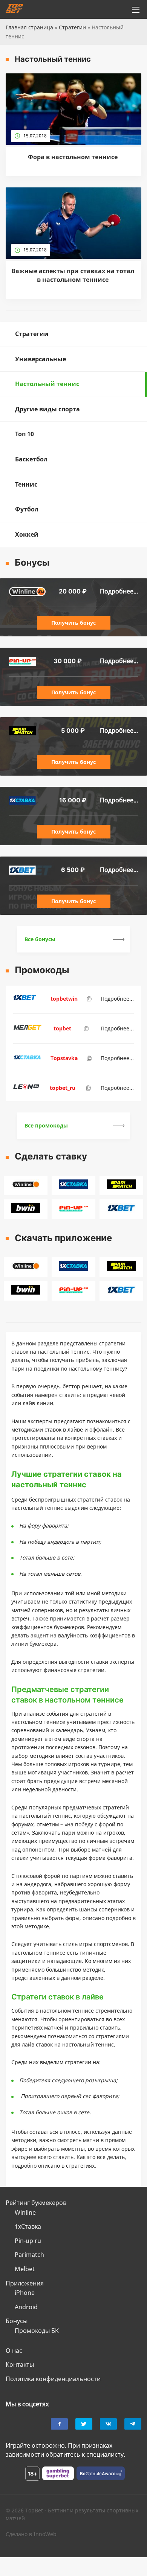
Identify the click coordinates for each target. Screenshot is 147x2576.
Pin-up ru (28, 2241)
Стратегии (72, 27)
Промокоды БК (37, 2331)
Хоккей (27, 534)
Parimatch (29, 2255)
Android (26, 2307)
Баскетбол (31, 459)
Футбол (27, 509)
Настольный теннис (47, 384)
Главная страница (29, 27)
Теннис (26, 484)
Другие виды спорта (47, 409)
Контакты (20, 2365)
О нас (14, 2351)
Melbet (25, 2269)
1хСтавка (28, 2226)
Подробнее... (119, 591)
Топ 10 (24, 434)
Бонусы (17, 2321)
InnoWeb (45, 2534)
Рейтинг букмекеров (36, 2203)
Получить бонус (73, 623)
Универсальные (41, 359)
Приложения (25, 2283)
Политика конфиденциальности (53, 2379)
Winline (25, 2212)
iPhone (25, 2293)
